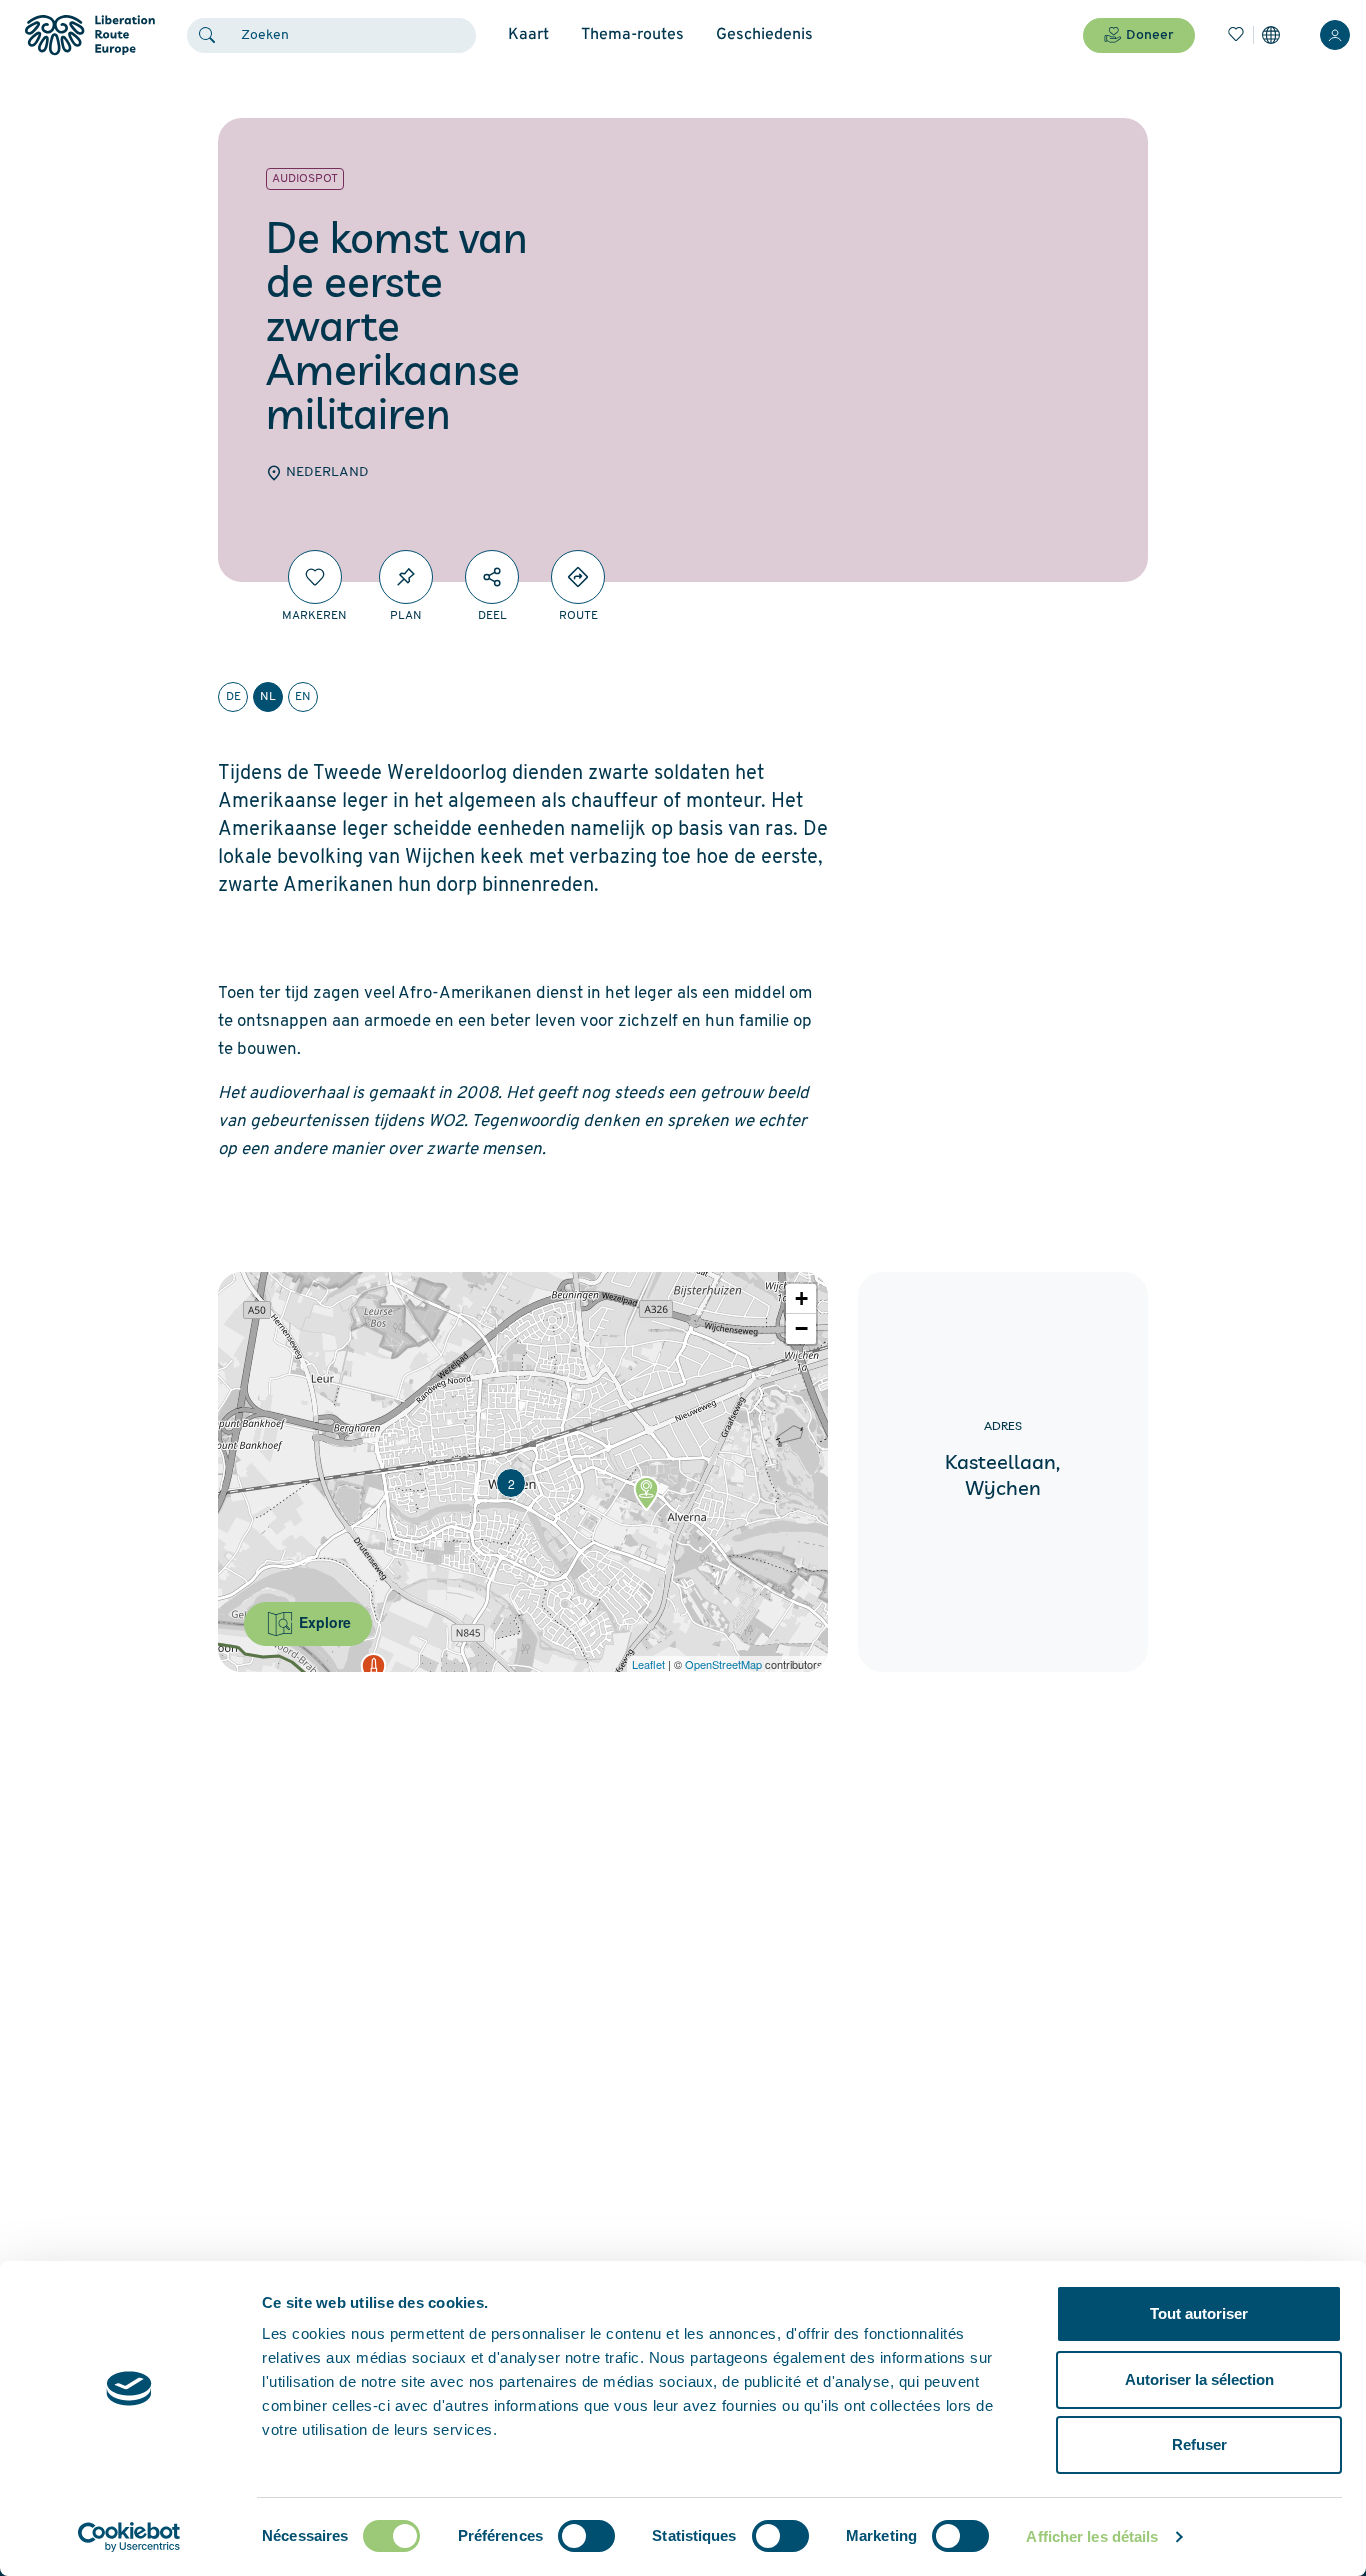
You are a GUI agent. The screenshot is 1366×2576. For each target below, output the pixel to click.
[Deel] (492, 577)
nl (268, 697)
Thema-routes (632, 35)
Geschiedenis (764, 35)
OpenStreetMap (723, 1664)
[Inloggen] (1335, 35)
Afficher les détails (1092, 2536)
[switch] (586, 2536)
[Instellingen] (1271, 35)
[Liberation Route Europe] (89, 35)
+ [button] (801, 1298)
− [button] (801, 1328)
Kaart (528, 35)
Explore (323, 1622)
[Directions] (578, 577)
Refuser (1199, 2444)
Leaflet (648, 1664)
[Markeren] (315, 577)
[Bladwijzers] (1236, 35)
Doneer (1150, 35)
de (233, 697)
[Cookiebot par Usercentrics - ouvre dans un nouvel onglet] (129, 2537)
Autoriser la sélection (1199, 2379)
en (303, 697)
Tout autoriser (1199, 2313)
